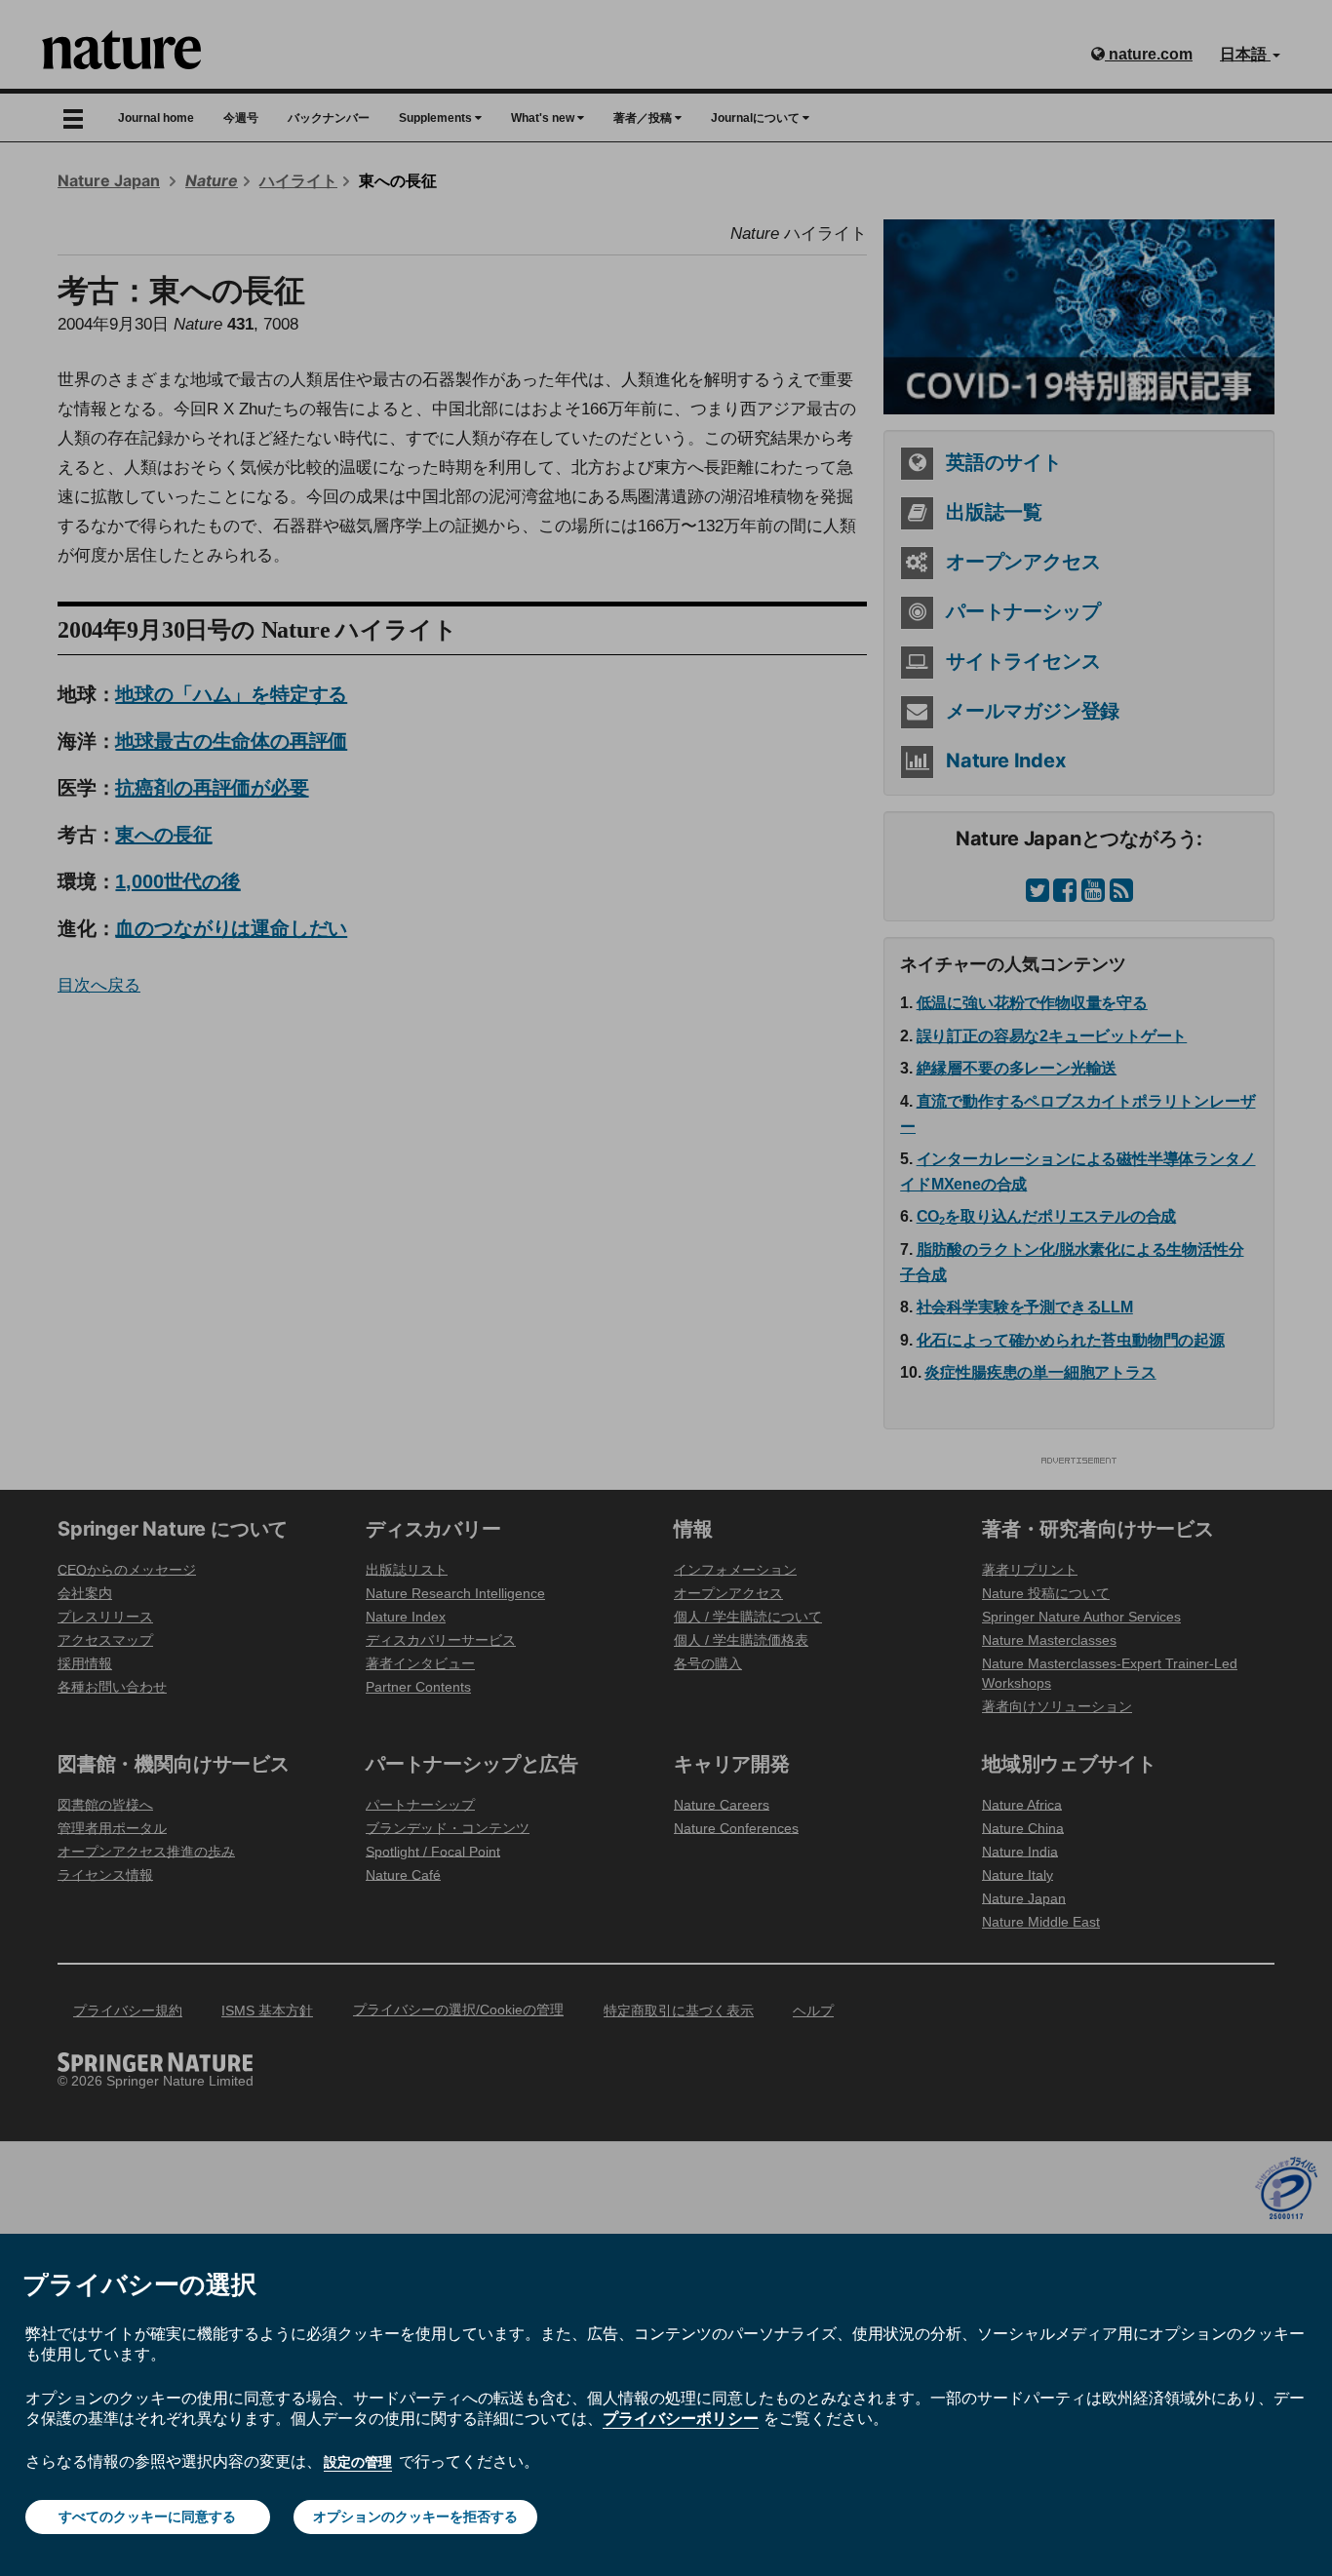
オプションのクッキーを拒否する (415, 2517)
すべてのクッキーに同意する (147, 2517)
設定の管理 (358, 2462)
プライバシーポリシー (681, 2418)
